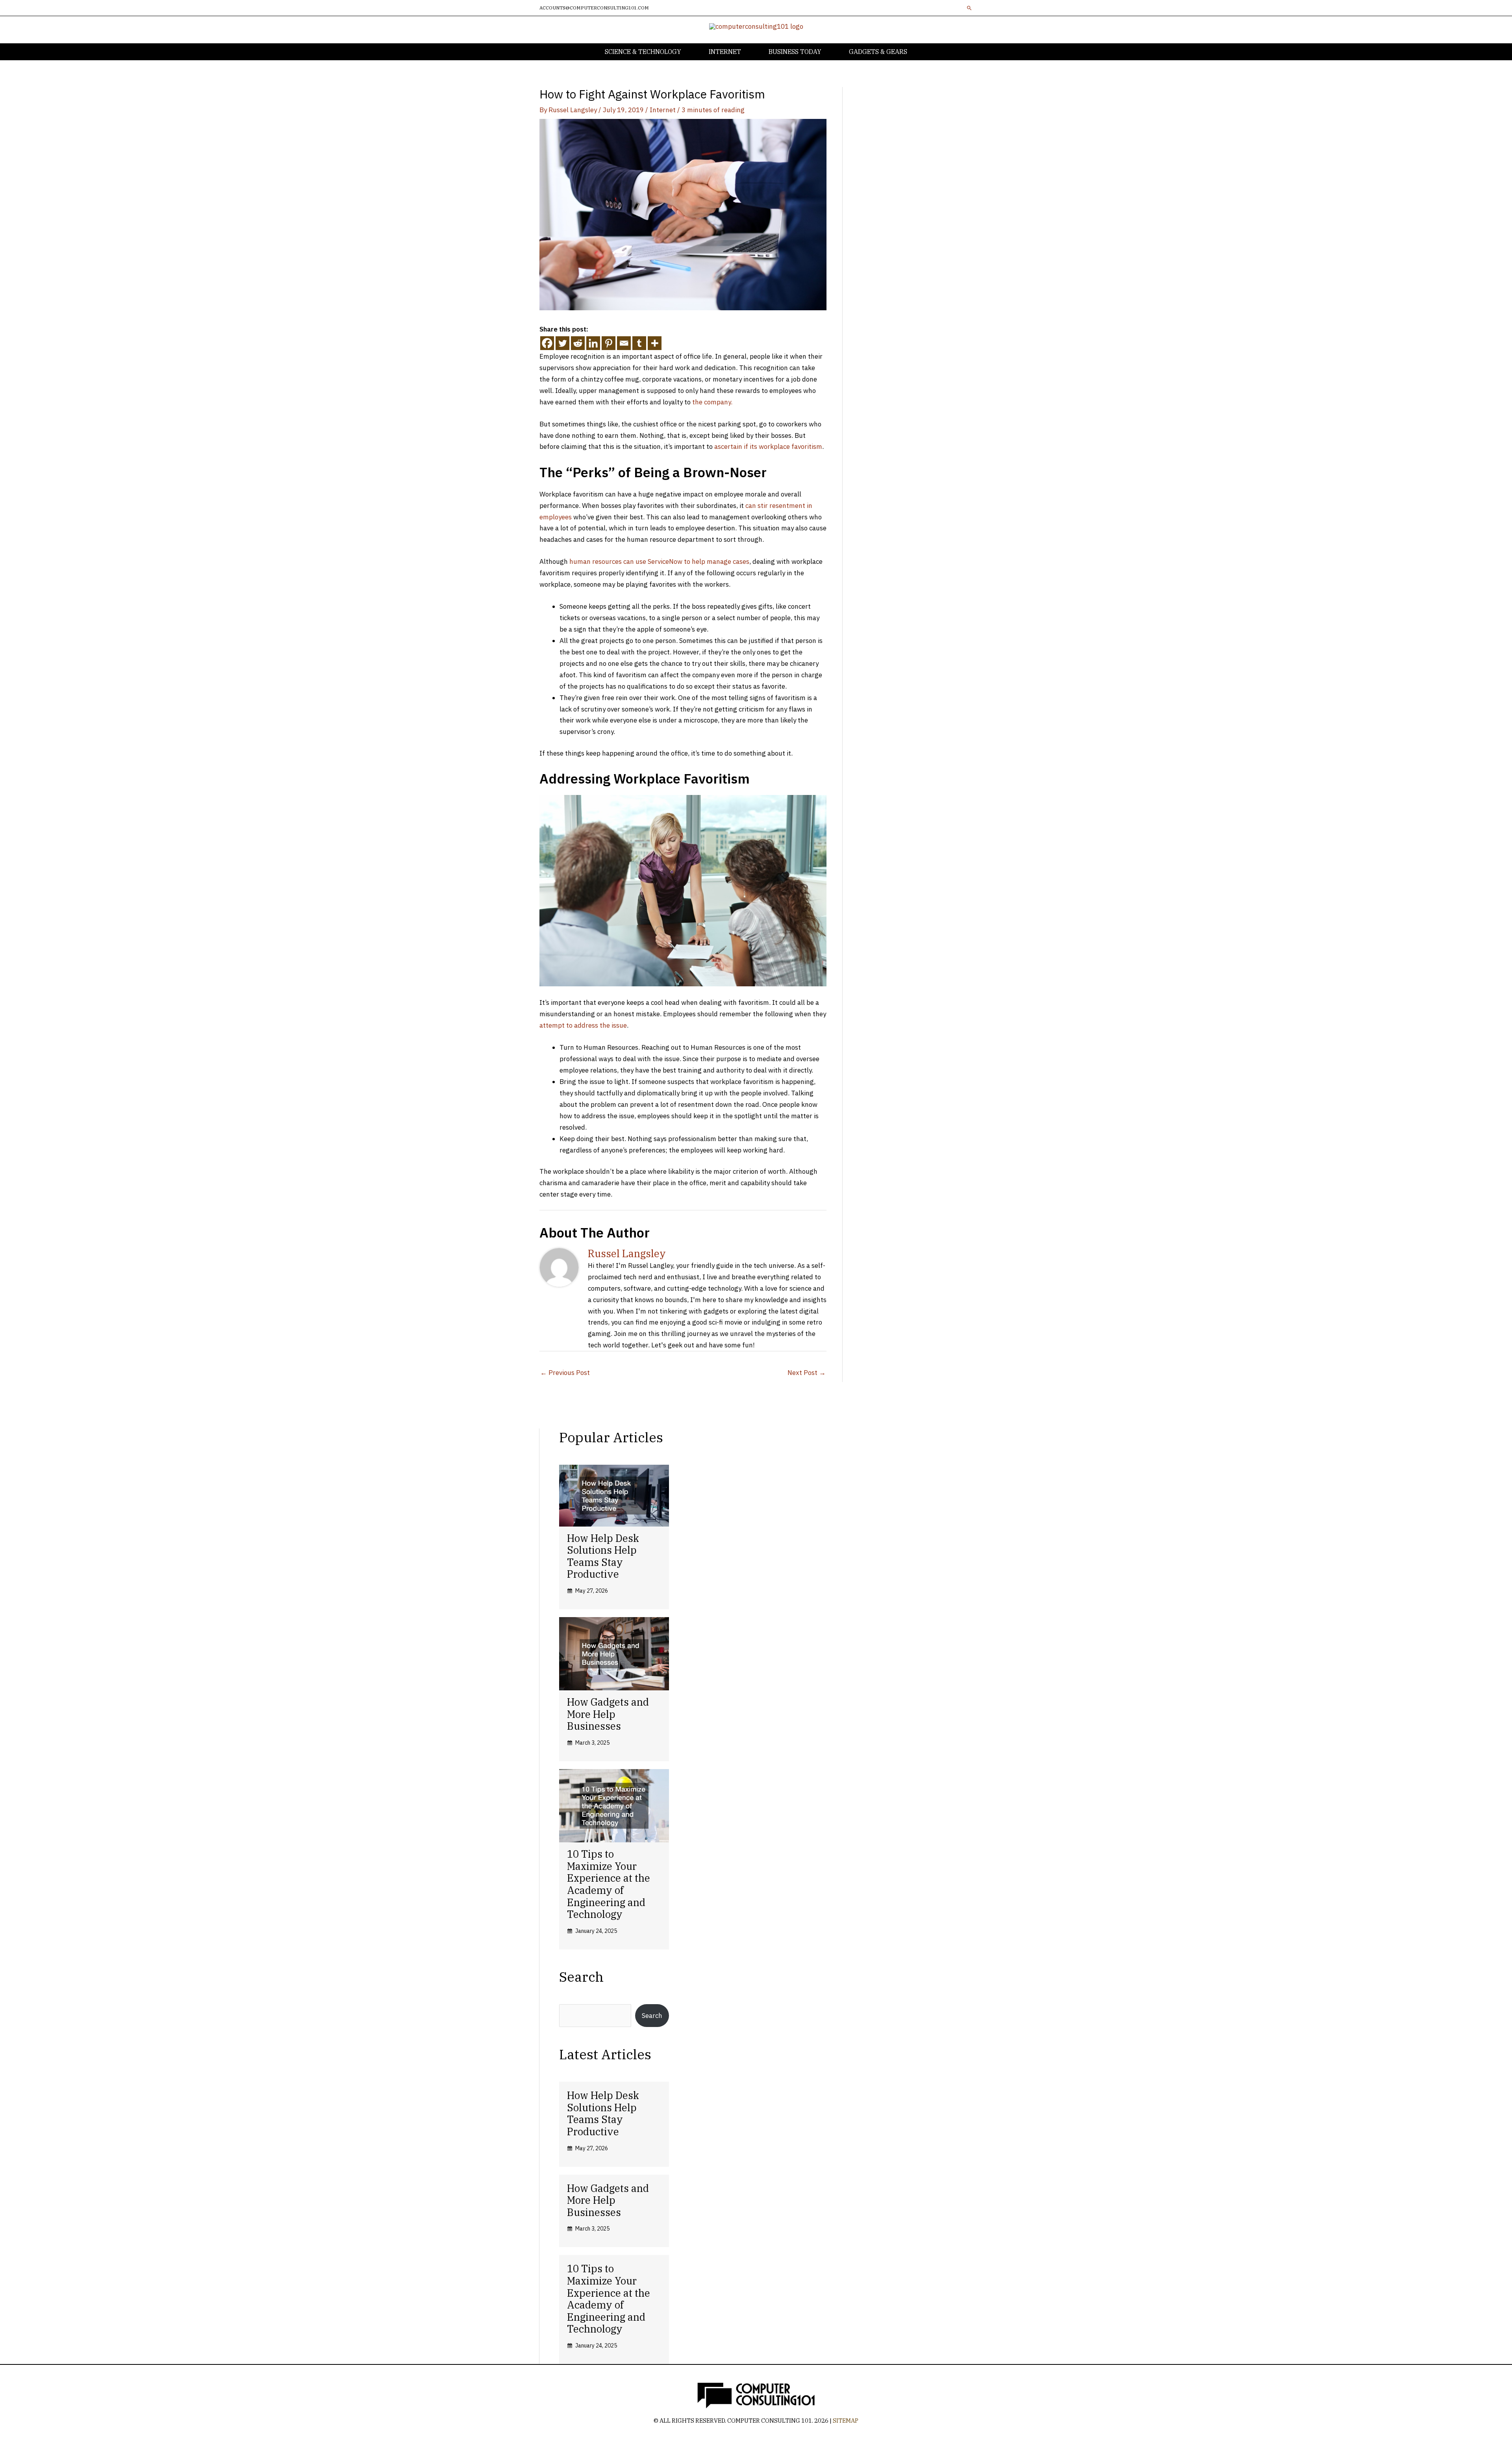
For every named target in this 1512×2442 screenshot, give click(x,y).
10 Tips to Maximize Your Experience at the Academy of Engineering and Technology (609, 1884)
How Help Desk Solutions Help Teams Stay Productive (603, 1556)
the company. (712, 402)
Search (652, 2016)
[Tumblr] (639, 343)
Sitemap (846, 2421)
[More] (655, 343)
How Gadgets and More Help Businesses (608, 1714)
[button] (969, 8)
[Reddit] (578, 343)
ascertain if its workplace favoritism (768, 447)
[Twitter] (562, 343)
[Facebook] (547, 343)
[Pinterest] (609, 343)
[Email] (624, 343)
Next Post (807, 1373)
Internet (663, 110)
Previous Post (565, 1373)
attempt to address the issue (583, 1025)
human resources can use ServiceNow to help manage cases (659, 561)
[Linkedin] (593, 343)
